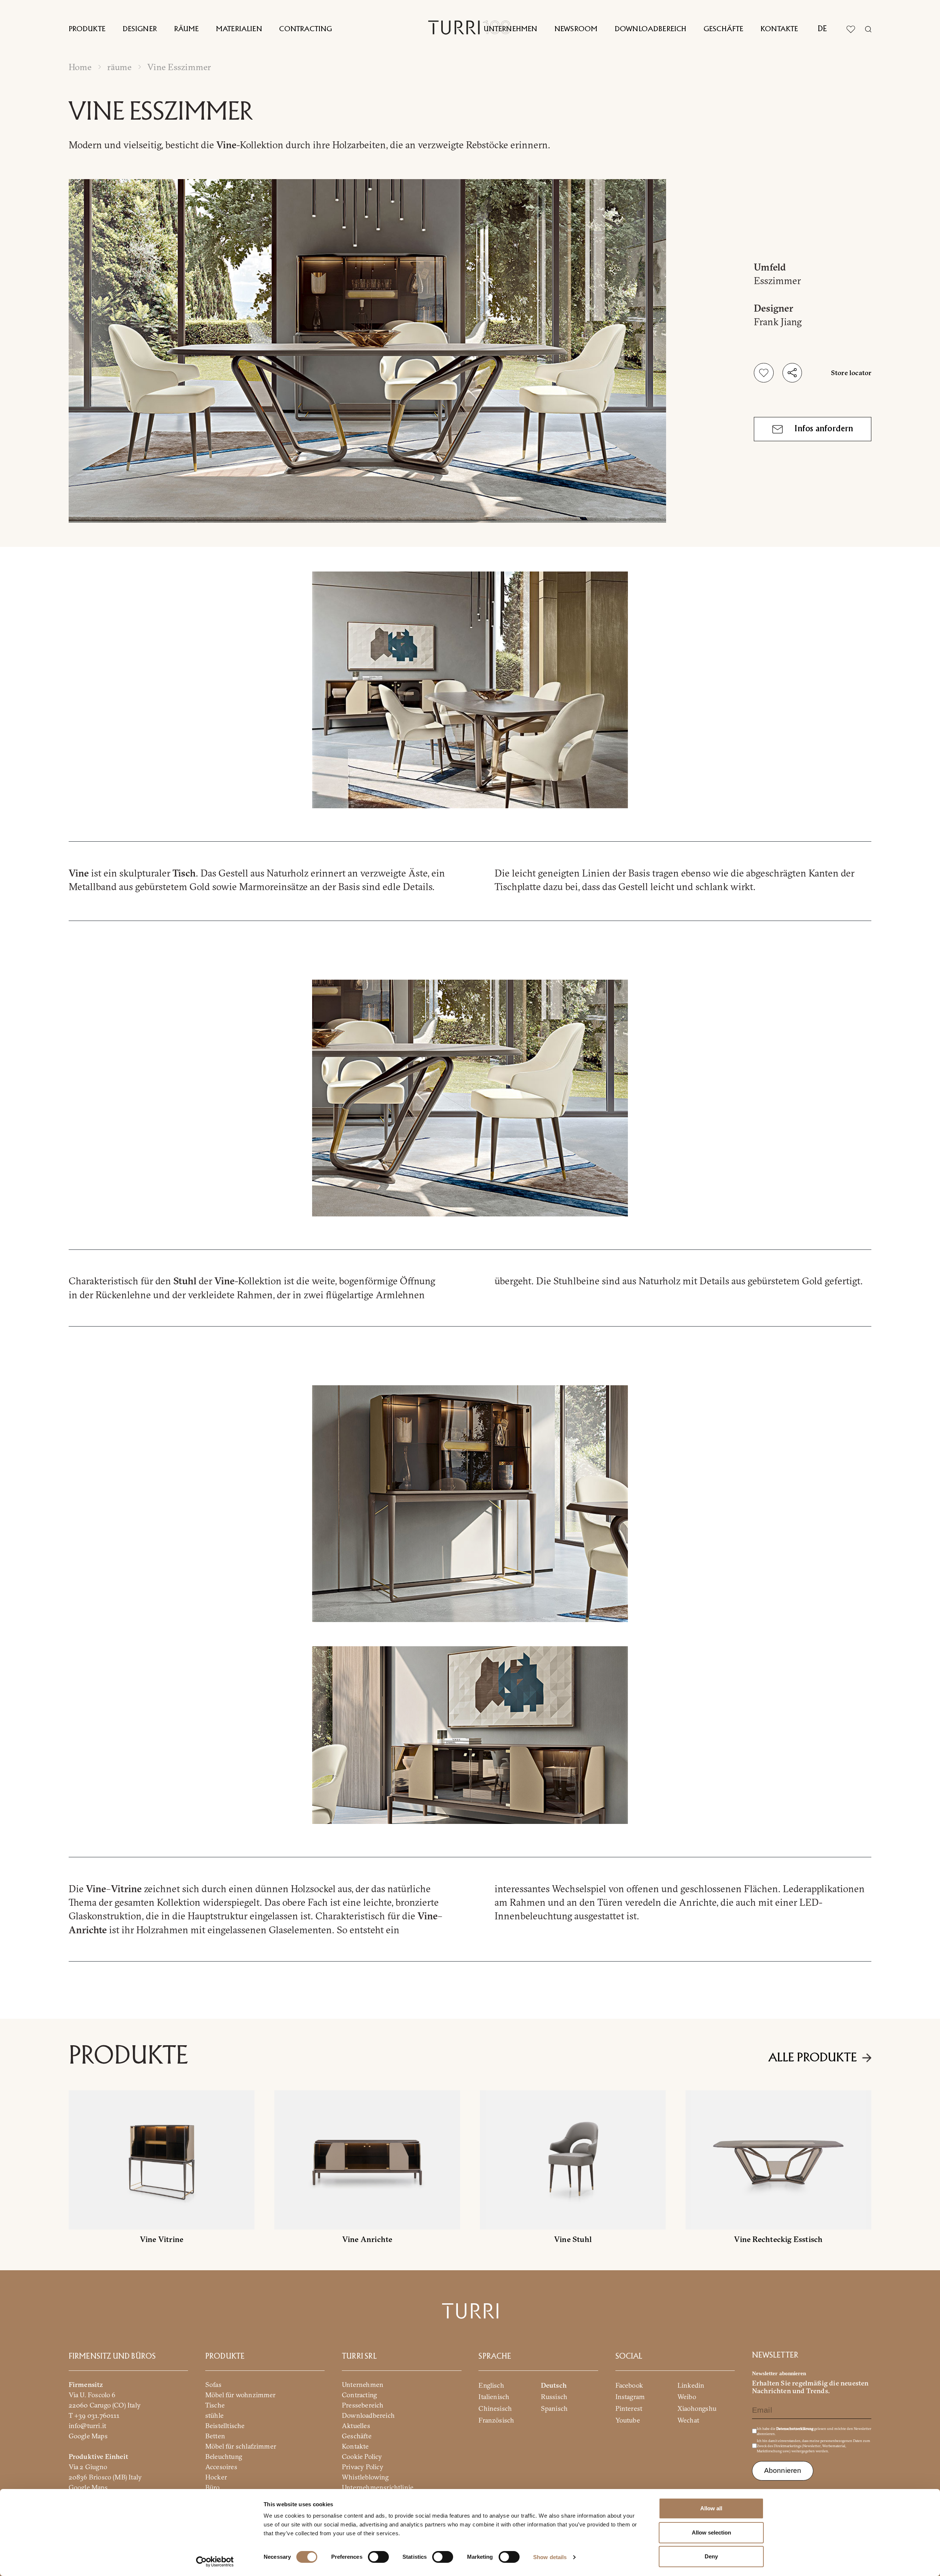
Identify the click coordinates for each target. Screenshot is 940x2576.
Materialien (239, 29)
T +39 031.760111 (94, 2415)
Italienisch (494, 2397)
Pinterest (629, 2408)
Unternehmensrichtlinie (378, 2487)
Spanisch (554, 2408)
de (822, 29)
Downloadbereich (650, 29)
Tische (215, 2405)
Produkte (87, 29)
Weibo (687, 2397)
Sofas (213, 2384)
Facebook (629, 2385)
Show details (550, 2557)
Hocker (216, 2477)
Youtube (628, 2420)
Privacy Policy (363, 2466)
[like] (764, 373)
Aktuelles (356, 2425)
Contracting (305, 29)
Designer (140, 29)
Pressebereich (363, 2405)
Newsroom (576, 29)
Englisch (491, 2385)
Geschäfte (723, 29)
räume (119, 67)
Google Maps (88, 2436)
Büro (213, 2487)
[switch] (378, 2557)
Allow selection (711, 2533)
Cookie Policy (362, 2456)
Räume (187, 29)
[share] (792, 373)
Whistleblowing (365, 2477)
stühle (214, 2415)
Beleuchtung (224, 2456)
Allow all (711, 2508)
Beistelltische (225, 2425)
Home (80, 67)
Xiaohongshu (697, 2408)
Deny (711, 2556)
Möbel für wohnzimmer (241, 2394)
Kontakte (779, 29)
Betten (215, 2436)
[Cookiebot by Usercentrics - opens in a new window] (215, 2562)
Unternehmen (511, 29)
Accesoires (221, 2466)
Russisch (554, 2397)
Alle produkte (813, 2058)
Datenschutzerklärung (795, 2428)
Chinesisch (495, 2408)
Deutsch (554, 2385)
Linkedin (691, 2385)
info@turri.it (87, 2425)
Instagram (630, 2397)
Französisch (496, 2420)
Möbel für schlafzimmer (241, 2446)
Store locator (851, 373)
